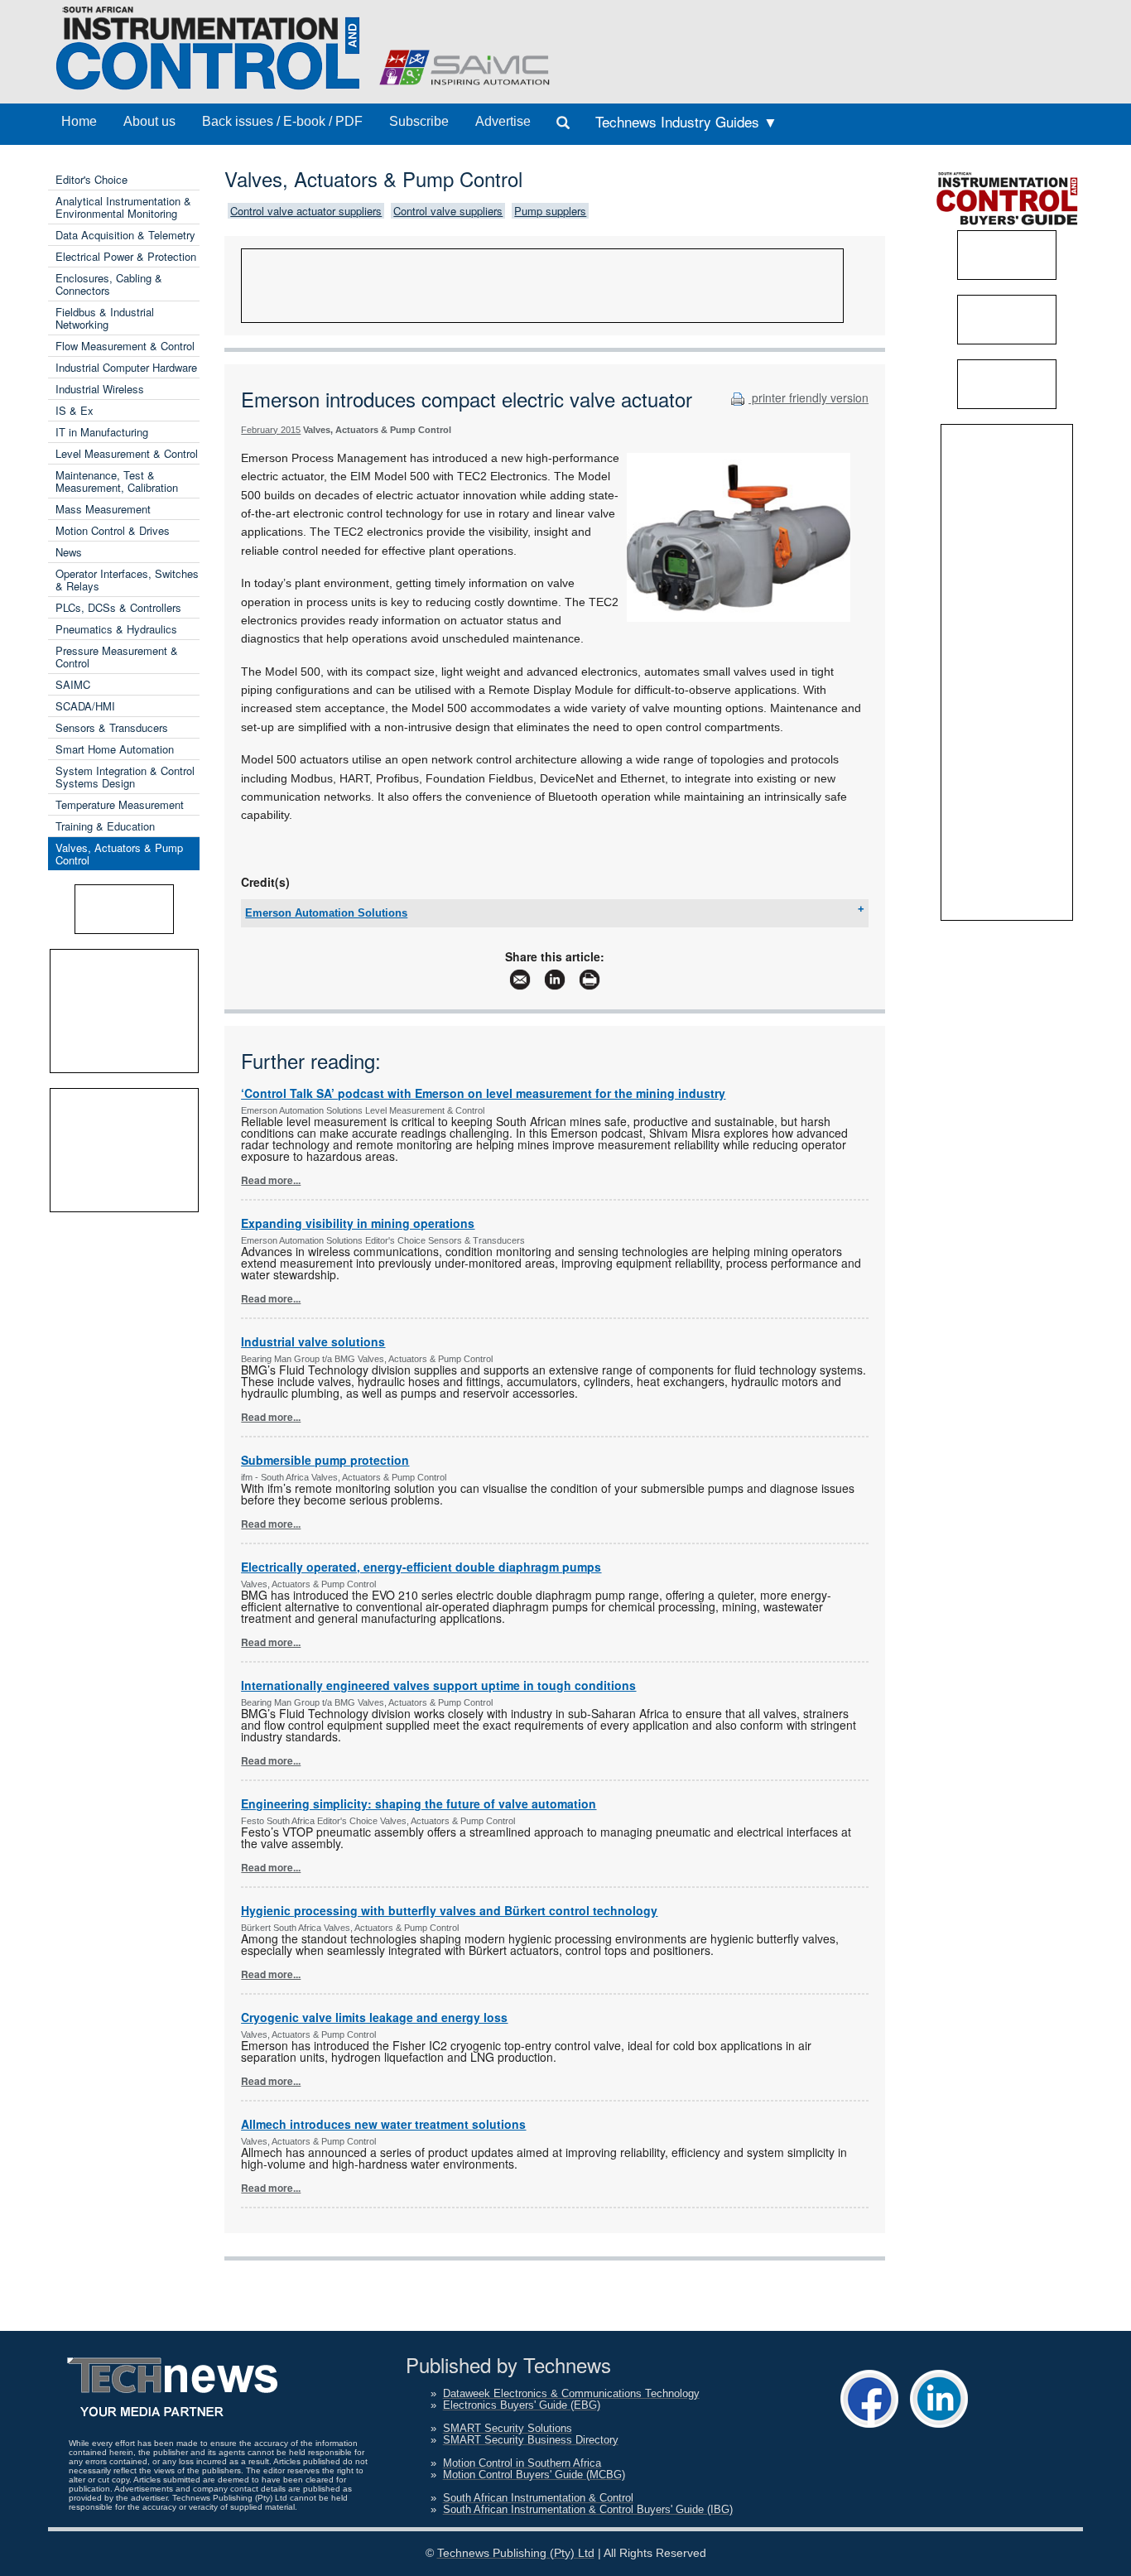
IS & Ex (75, 410)
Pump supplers (550, 211)
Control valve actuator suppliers (306, 211)
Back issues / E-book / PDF (282, 121)
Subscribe (419, 121)
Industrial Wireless (100, 389)
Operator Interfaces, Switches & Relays (127, 580)
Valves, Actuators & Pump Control (119, 854)
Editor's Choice (91, 179)
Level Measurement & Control (127, 453)
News (69, 552)
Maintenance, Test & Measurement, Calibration (117, 481)
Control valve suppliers (448, 211)
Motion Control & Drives (113, 530)
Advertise (503, 121)
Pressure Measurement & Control (117, 657)
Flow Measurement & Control (125, 346)
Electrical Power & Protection (126, 256)
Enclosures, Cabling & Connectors (109, 284)
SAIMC (73, 684)
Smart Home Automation (115, 749)
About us (149, 121)
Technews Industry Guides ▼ (686, 121)
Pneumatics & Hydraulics (116, 629)
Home (79, 121)
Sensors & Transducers (112, 727)
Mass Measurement (103, 509)
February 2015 (271, 430)
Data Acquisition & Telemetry (125, 235)
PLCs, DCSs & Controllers (118, 607)
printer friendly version (809, 397)
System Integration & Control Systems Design (125, 777)
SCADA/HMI (85, 706)
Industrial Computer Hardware (126, 367)
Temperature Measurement (120, 804)
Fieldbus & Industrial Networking (105, 318)
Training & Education (105, 826)
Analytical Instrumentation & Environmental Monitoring (123, 207)
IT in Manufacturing (102, 432)
